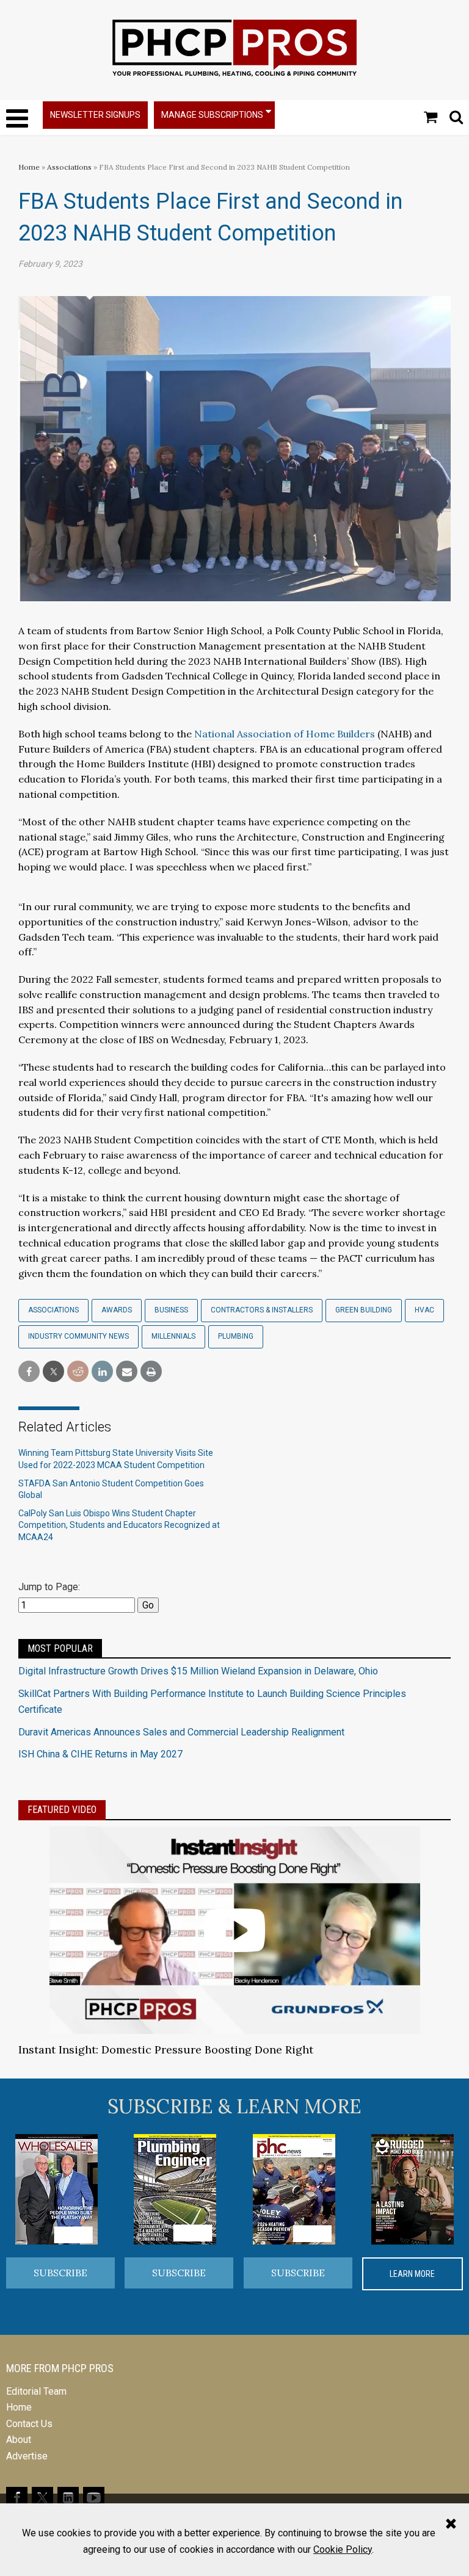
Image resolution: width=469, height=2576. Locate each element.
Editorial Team (36, 2391)
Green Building (364, 1310)
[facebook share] (29, 1372)
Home (29, 167)
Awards (117, 1310)
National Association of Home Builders (285, 734)
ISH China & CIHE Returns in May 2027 (100, 1754)
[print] (151, 1372)
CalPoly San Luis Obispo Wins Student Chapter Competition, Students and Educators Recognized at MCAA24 (119, 1525)
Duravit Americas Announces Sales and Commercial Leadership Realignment (181, 1732)
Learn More (412, 2274)
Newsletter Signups (95, 115)
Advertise (27, 2456)
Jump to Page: (49, 1587)
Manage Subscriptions (212, 115)
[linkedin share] (102, 1372)
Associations (69, 167)
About (19, 2440)
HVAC (424, 1310)
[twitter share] (53, 1372)
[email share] (127, 1372)
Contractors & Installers (262, 1310)
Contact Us (29, 2424)
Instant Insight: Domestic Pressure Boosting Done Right (166, 2050)
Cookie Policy (343, 2549)
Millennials (173, 1336)
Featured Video (62, 1810)
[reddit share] (78, 1372)
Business (171, 1310)
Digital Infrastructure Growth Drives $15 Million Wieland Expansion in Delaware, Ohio (198, 1671)
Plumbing (236, 1336)
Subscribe (60, 2273)
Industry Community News (78, 1336)
